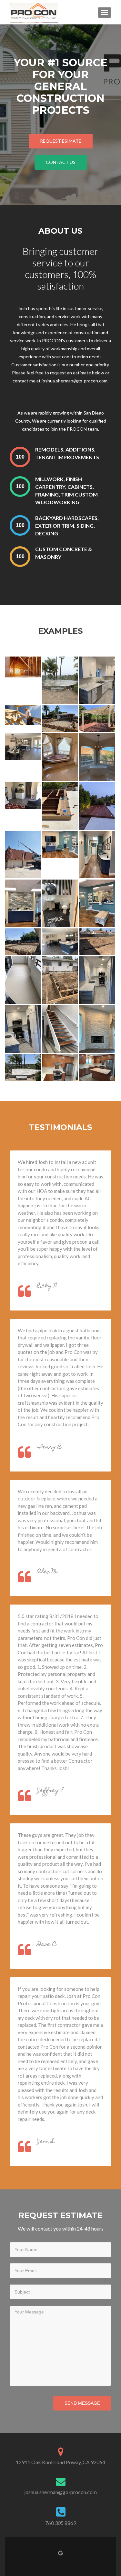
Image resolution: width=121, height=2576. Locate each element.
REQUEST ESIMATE (61, 141)
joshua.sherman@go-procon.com (60, 2492)
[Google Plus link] (60, 2552)
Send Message (82, 2403)
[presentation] (20, 457)
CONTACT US (61, 162)
